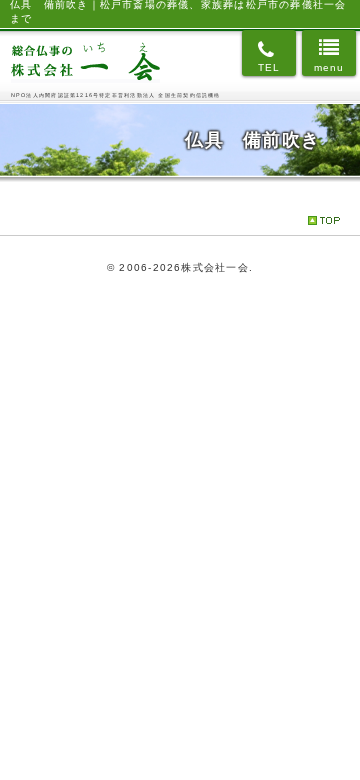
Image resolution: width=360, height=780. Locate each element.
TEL (269, 67)
